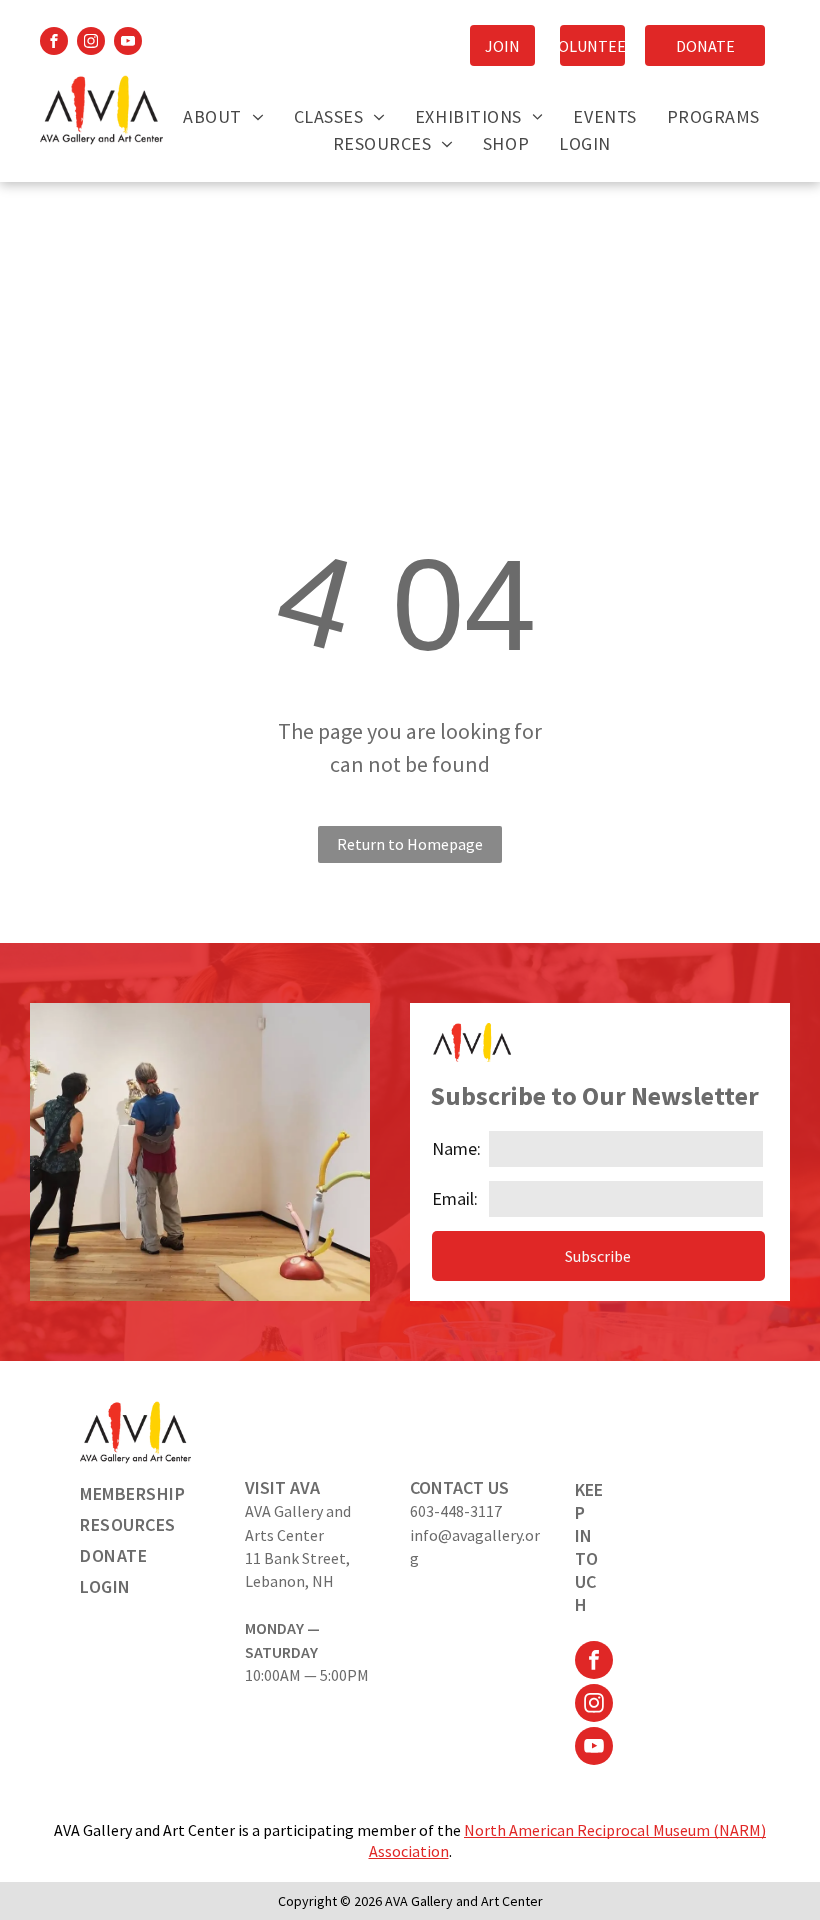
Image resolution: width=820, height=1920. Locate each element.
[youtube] (128, 43)
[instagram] (91, 43)
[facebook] (54, 43)
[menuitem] (223, 116)
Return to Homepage (410, 844)
